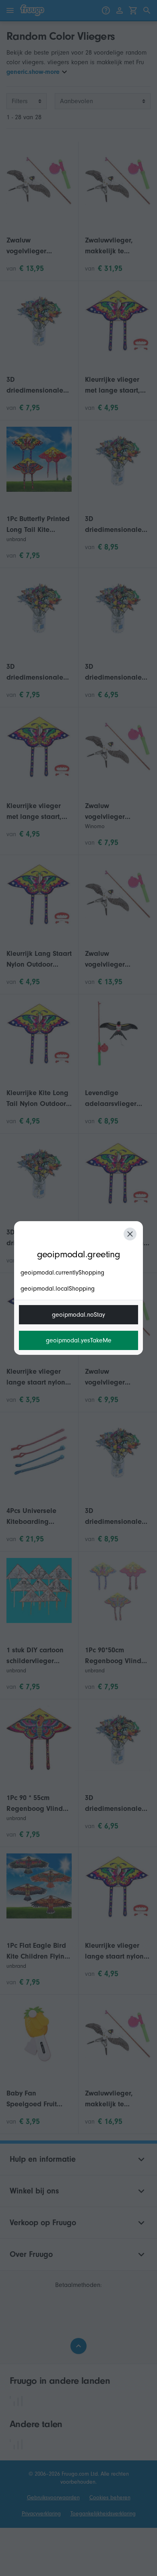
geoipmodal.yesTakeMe (79, 1340)
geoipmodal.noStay (78, 1315)
